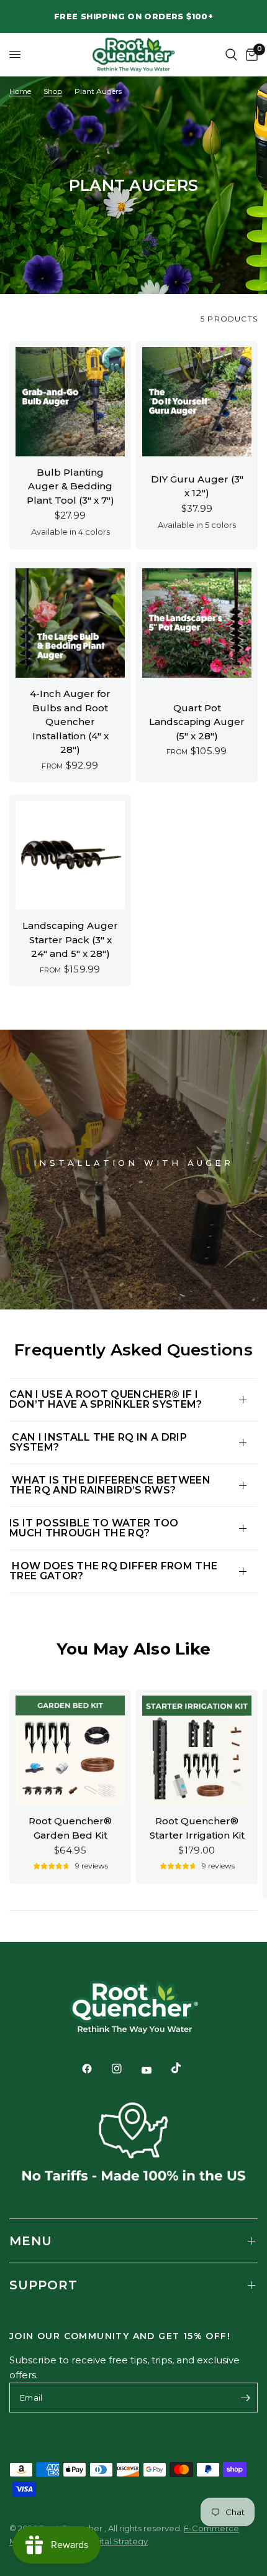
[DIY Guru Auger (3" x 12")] (197, 402)
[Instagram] (125, 2069)
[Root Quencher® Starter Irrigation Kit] (197, 1750)
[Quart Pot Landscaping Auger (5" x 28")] (197, 623)
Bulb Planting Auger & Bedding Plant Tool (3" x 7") (70, 486)
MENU (31, 2241)
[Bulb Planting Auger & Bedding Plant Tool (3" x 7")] (70, 402)
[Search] (231, 54)
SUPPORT (43, 2285)
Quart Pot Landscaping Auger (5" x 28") (197, 722)
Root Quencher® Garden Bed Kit (70, 1828)
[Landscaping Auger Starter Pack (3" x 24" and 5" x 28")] (70, 856)
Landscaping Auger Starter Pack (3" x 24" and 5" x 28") (70, 939)
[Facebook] (96, 2069)
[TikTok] (185, 2068)
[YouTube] (155, 2070)
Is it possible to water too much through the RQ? (94, 1528)
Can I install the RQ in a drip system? (98, 1442)
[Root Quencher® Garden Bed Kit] (70, 1750)
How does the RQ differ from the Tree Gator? (113, 1571)
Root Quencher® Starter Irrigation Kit (197, 1828)
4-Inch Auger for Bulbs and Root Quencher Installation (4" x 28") (70, 722)
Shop (53, 91)
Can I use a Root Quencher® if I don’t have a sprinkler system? (106, 1399)
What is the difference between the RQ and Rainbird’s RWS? (110, 1485)
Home (20, 91)
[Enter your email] (245, 2398)
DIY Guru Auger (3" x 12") (197, 486)
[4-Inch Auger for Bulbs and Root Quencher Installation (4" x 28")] (70, 623)
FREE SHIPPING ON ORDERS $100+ (133, 16)
